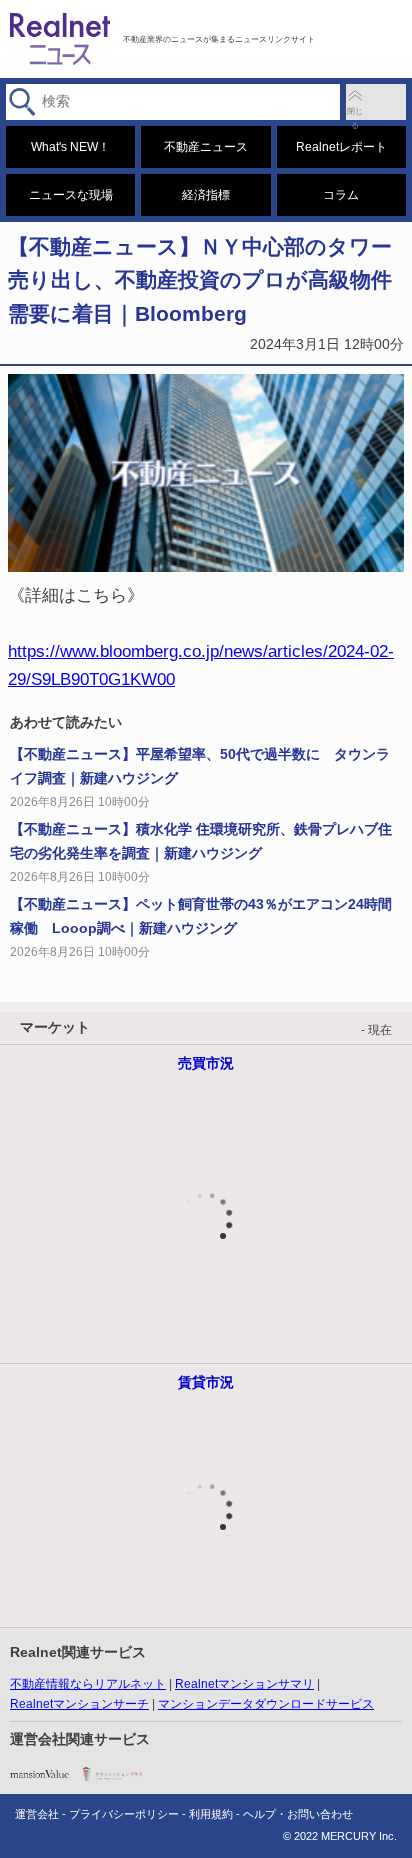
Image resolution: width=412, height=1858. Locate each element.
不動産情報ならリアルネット (88, 1684)
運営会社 (37, 1814)
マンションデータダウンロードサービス (266, 1704)
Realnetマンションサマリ (244, 1684)
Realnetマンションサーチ (79, 1704)
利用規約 (211, 1814)
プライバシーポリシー (124, 1814)
